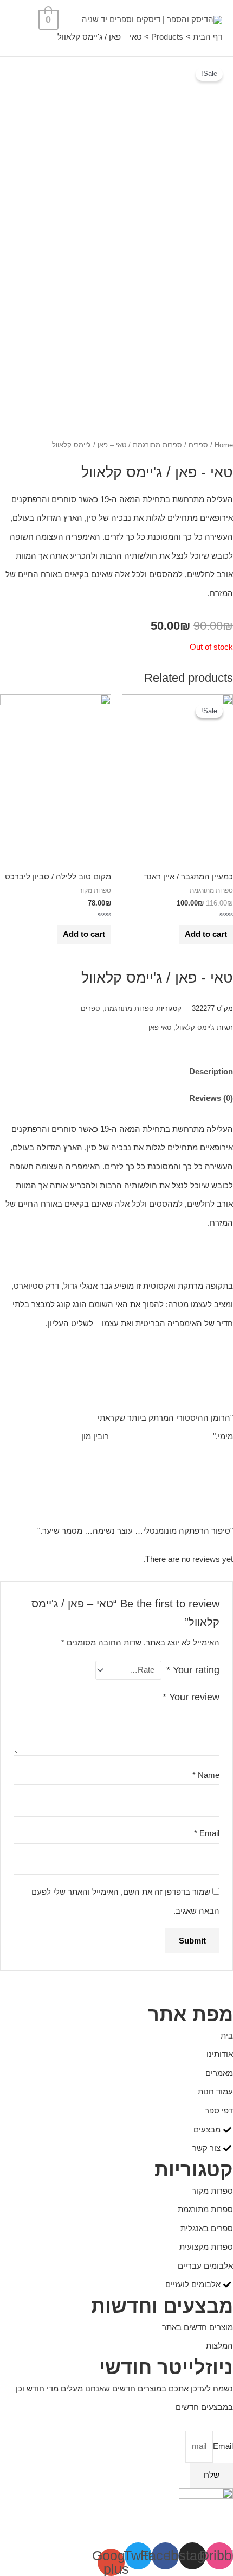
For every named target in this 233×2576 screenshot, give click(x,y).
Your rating (193, 1670)
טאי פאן (160, 1027)
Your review (191, 1697)
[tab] (116, 1072)
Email (207, 1833)
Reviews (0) (211, 1098)
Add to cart (206, 934)
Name (206, 1775)
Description (211, 1072)
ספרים (198, 445)
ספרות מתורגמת (157, 445)
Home (224, 445)
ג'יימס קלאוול (195, 1027)
